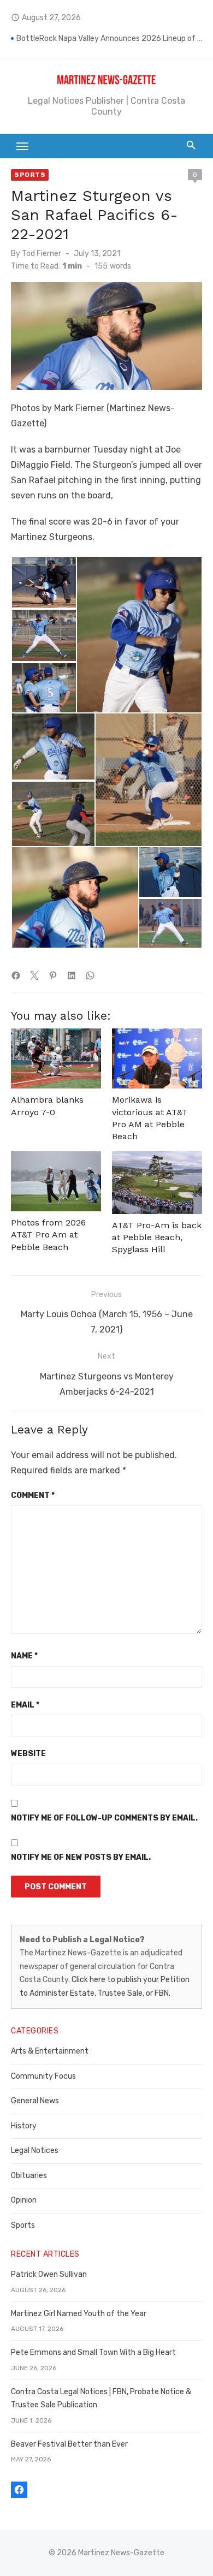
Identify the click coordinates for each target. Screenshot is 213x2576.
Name (24, 1656)
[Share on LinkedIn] (72, 975)
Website (28, 1754)
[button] (43, 582)
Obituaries (29, 2176)
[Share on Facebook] (16, 975)
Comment (33, 1495)
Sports (30, 175)
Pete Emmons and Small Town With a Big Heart (93, 2352)
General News (35, 2101)
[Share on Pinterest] (53, 975)
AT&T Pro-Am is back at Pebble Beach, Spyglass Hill (157, 1238)
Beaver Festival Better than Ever (69, 2444)
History (24, 2126)
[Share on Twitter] (34, 975)
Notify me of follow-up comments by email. (104, 1818)
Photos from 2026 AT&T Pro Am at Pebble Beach (48, 1235)
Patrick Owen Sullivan (49, 2274)
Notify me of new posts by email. (81, 1857)
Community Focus (43, 2076)
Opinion (24, 2200)
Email (25, 1705)
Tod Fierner (42, 254)
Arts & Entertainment (50, 2051)
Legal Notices (35, 2150)
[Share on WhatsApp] (90, 975)
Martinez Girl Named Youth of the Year (79, 2314)
